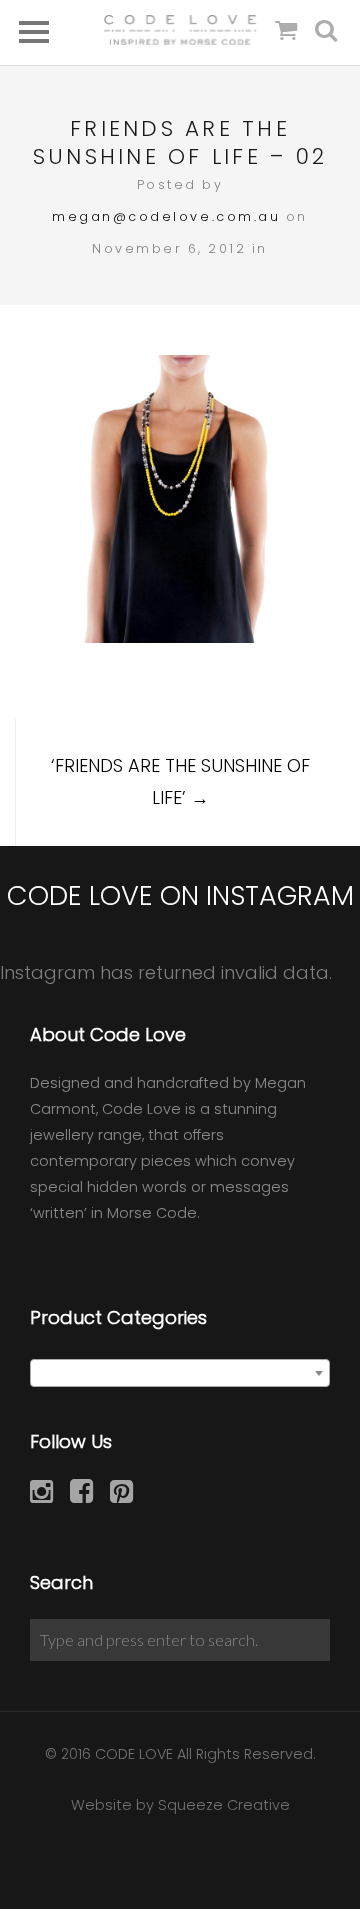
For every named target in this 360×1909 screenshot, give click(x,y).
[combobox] (180, 1373)
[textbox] (180, 1374)
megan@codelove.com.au (166, 216)
